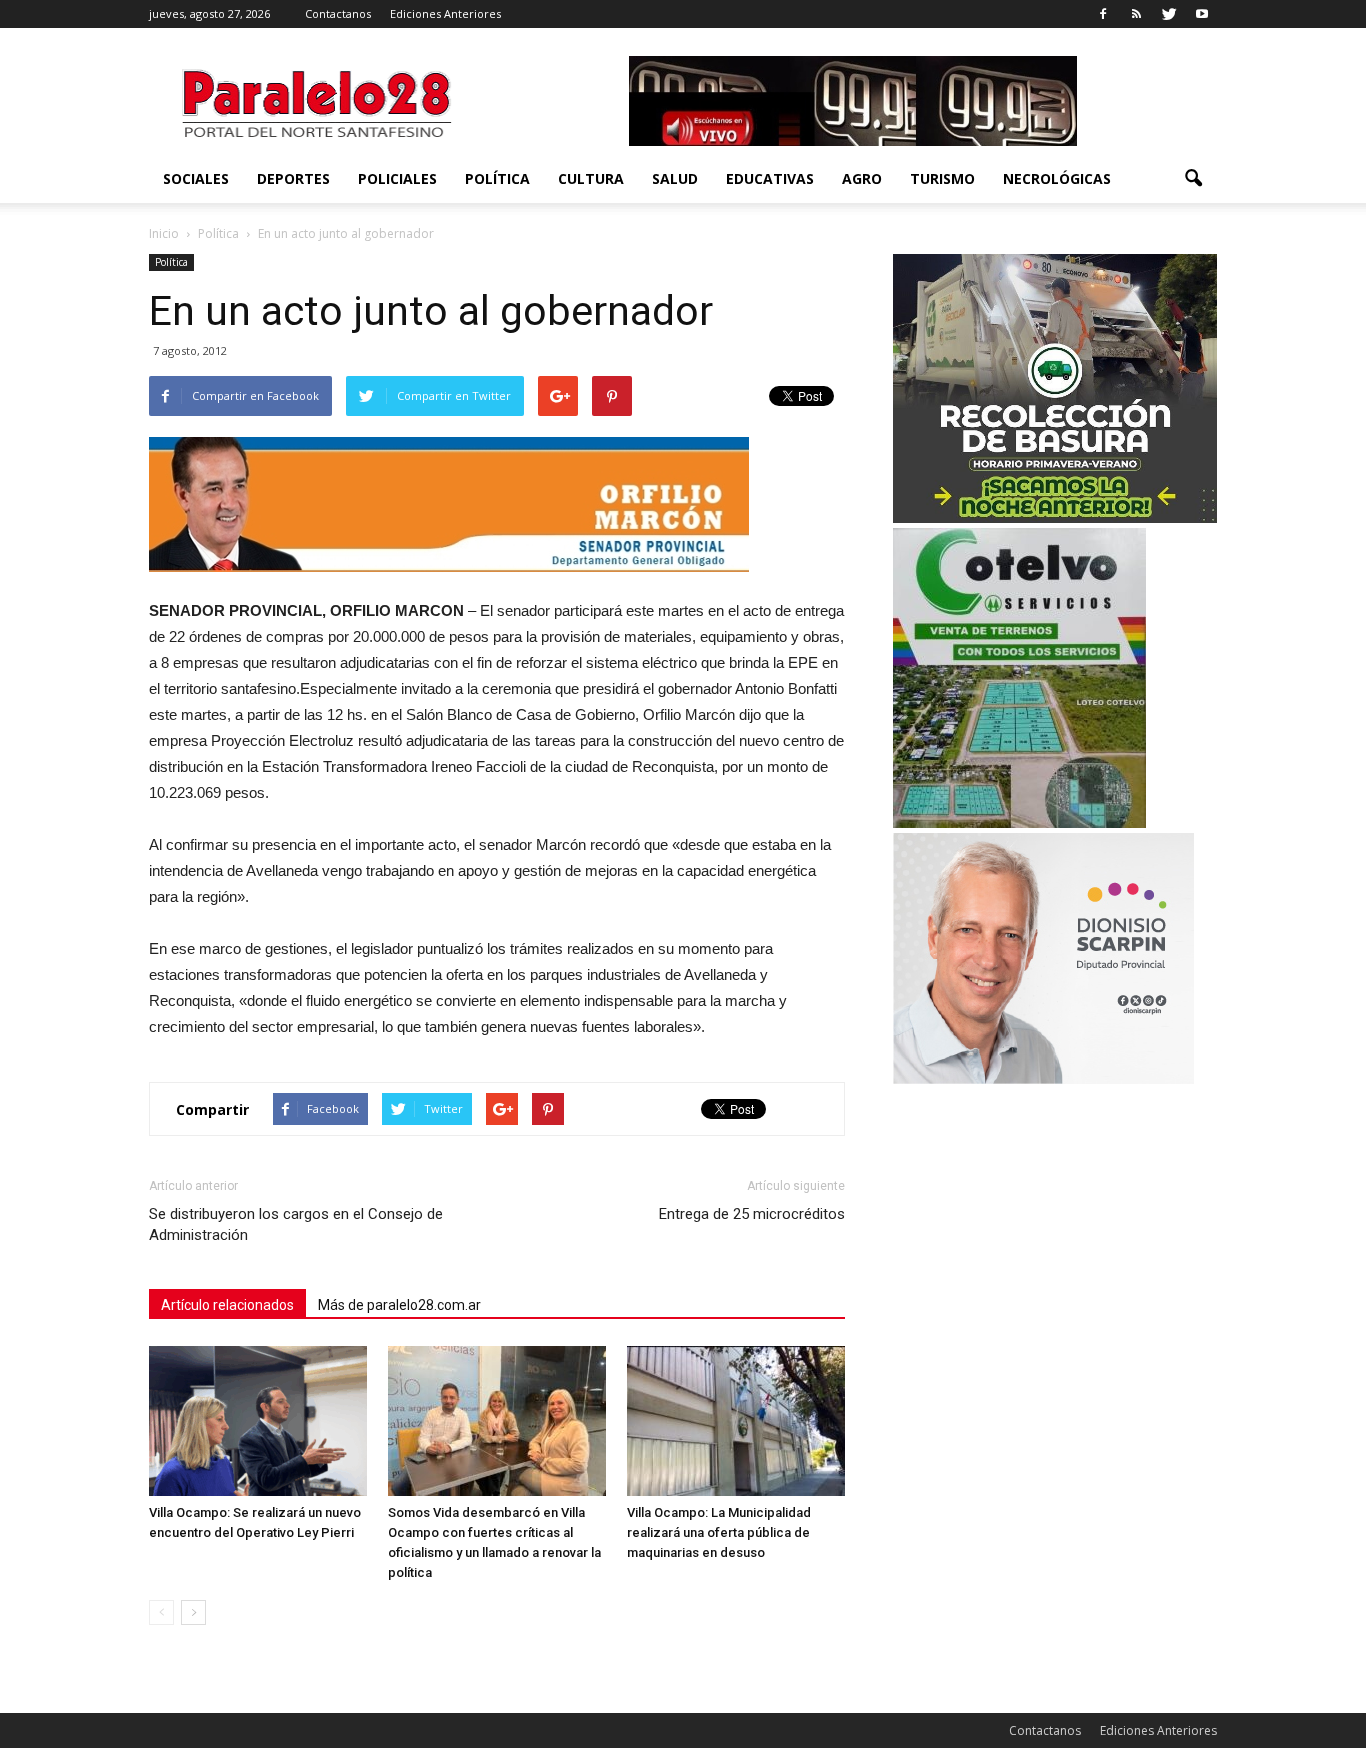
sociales (196, 178)
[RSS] (1136, 14)
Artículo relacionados (227, 1305)
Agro (862, 178)
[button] (1193, 179)
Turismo (942, 178)
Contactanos (338, 13)
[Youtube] (1202, 14)
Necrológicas (1057, 178)
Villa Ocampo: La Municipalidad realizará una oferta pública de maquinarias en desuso (719, 1532)
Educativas (770, 178)
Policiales (397, 178)
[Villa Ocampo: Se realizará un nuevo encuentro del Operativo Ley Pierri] (258, 1421)
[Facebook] (1103, 14)
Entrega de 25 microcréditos (752, 1214)
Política (497, 178)
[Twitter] (1169, 14)
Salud (675, 178)
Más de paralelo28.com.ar (399, 1305)
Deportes (293, 178)
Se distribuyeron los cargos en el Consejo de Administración (296, 1224)
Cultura (591, 178)
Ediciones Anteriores (445, 13)
